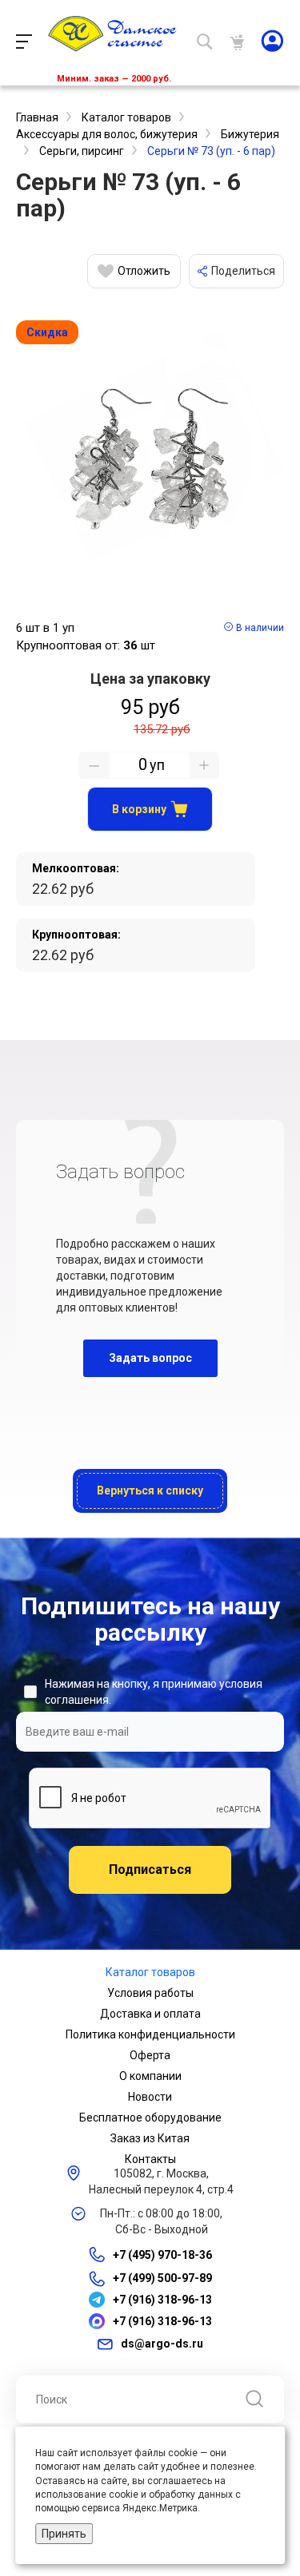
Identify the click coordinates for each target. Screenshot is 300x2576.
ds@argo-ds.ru (162, 2344)
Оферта (150, 2055)
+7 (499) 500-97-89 (162, 2278)
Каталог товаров (150, 1972)
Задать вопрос (150, 1358)
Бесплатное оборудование (150, 2118)
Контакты (150, 2159)
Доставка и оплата (150, 2014)
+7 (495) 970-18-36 (162, 2255)
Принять (64, 2534)
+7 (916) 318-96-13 (162, 2300)
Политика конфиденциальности (150, 2034)
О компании (150, 2076)
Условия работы (150, 1993)
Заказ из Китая (150, 2138)
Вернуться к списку (150, 1490)
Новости (150, 2097)
